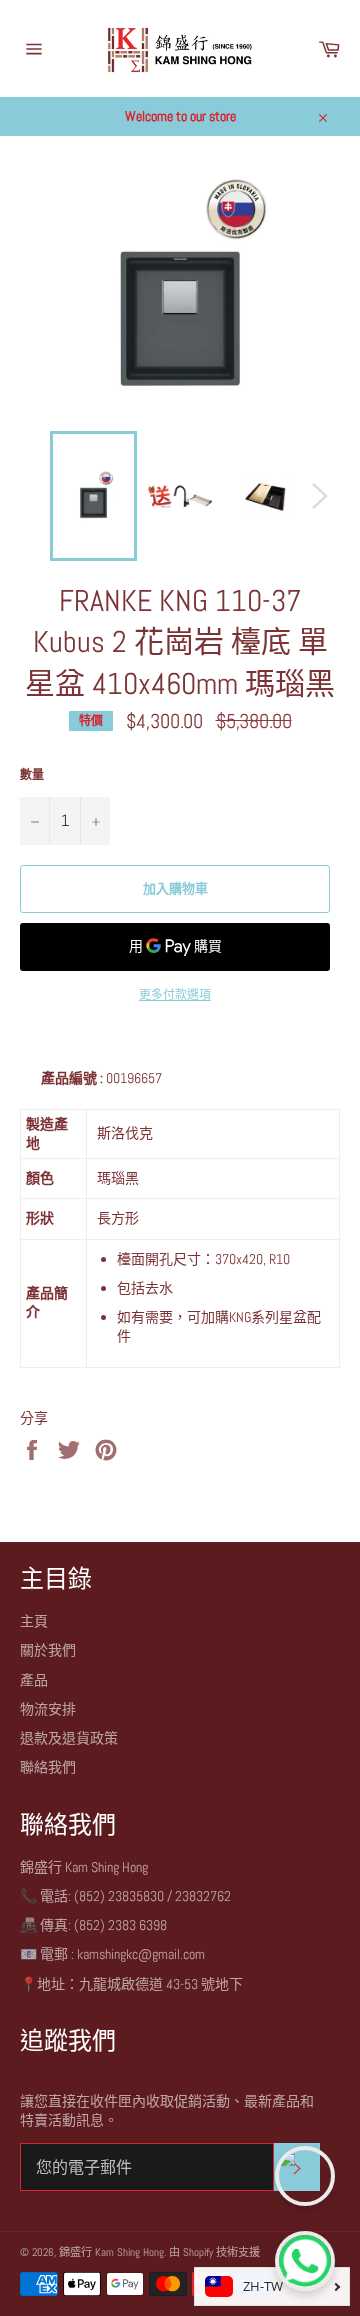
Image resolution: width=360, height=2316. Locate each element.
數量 (32, 775)
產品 (34, 1680)
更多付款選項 (175, 995)
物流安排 (48, 1709)
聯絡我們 (48, 1767)
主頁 (34, 1621)
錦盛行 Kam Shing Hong (111, 2252)
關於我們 (48, 1650)
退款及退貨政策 (69, 1738)
